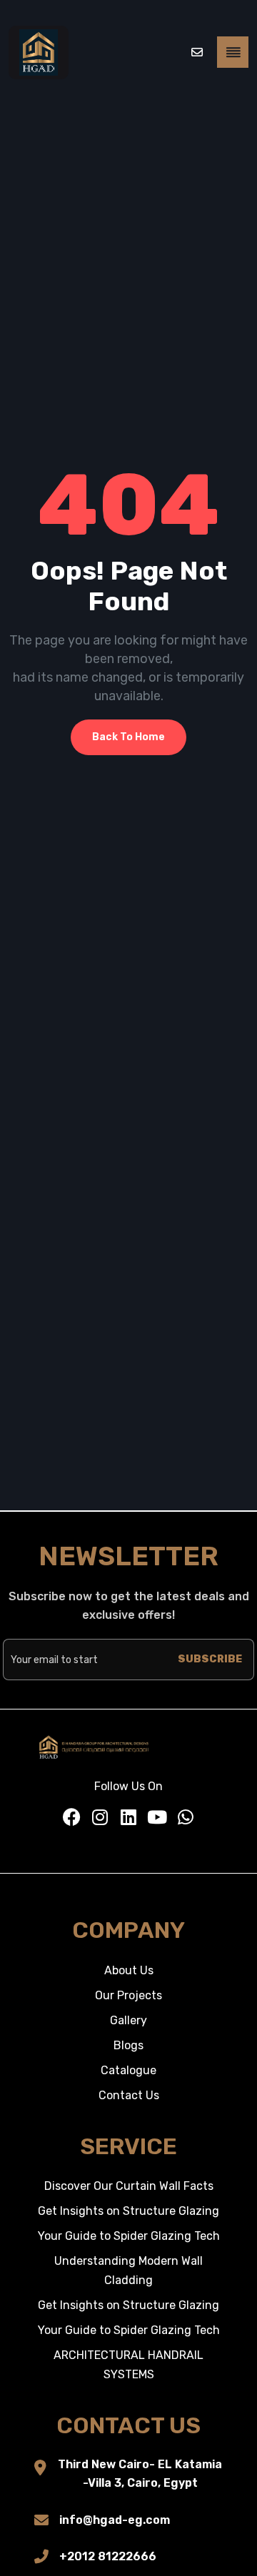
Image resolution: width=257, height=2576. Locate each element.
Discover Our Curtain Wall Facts (129, 2186)
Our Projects (128, 1995)
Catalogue (128, 2070)
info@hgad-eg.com (115, 2520)
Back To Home (128, 737)
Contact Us (129, 2095)
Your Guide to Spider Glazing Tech (129, 2236)
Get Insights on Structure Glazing (128, 2211)
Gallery (128, 2020)
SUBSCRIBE (210, 1659)
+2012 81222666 (108, 2556)
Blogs (128, 2045)
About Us (129, 1970)
